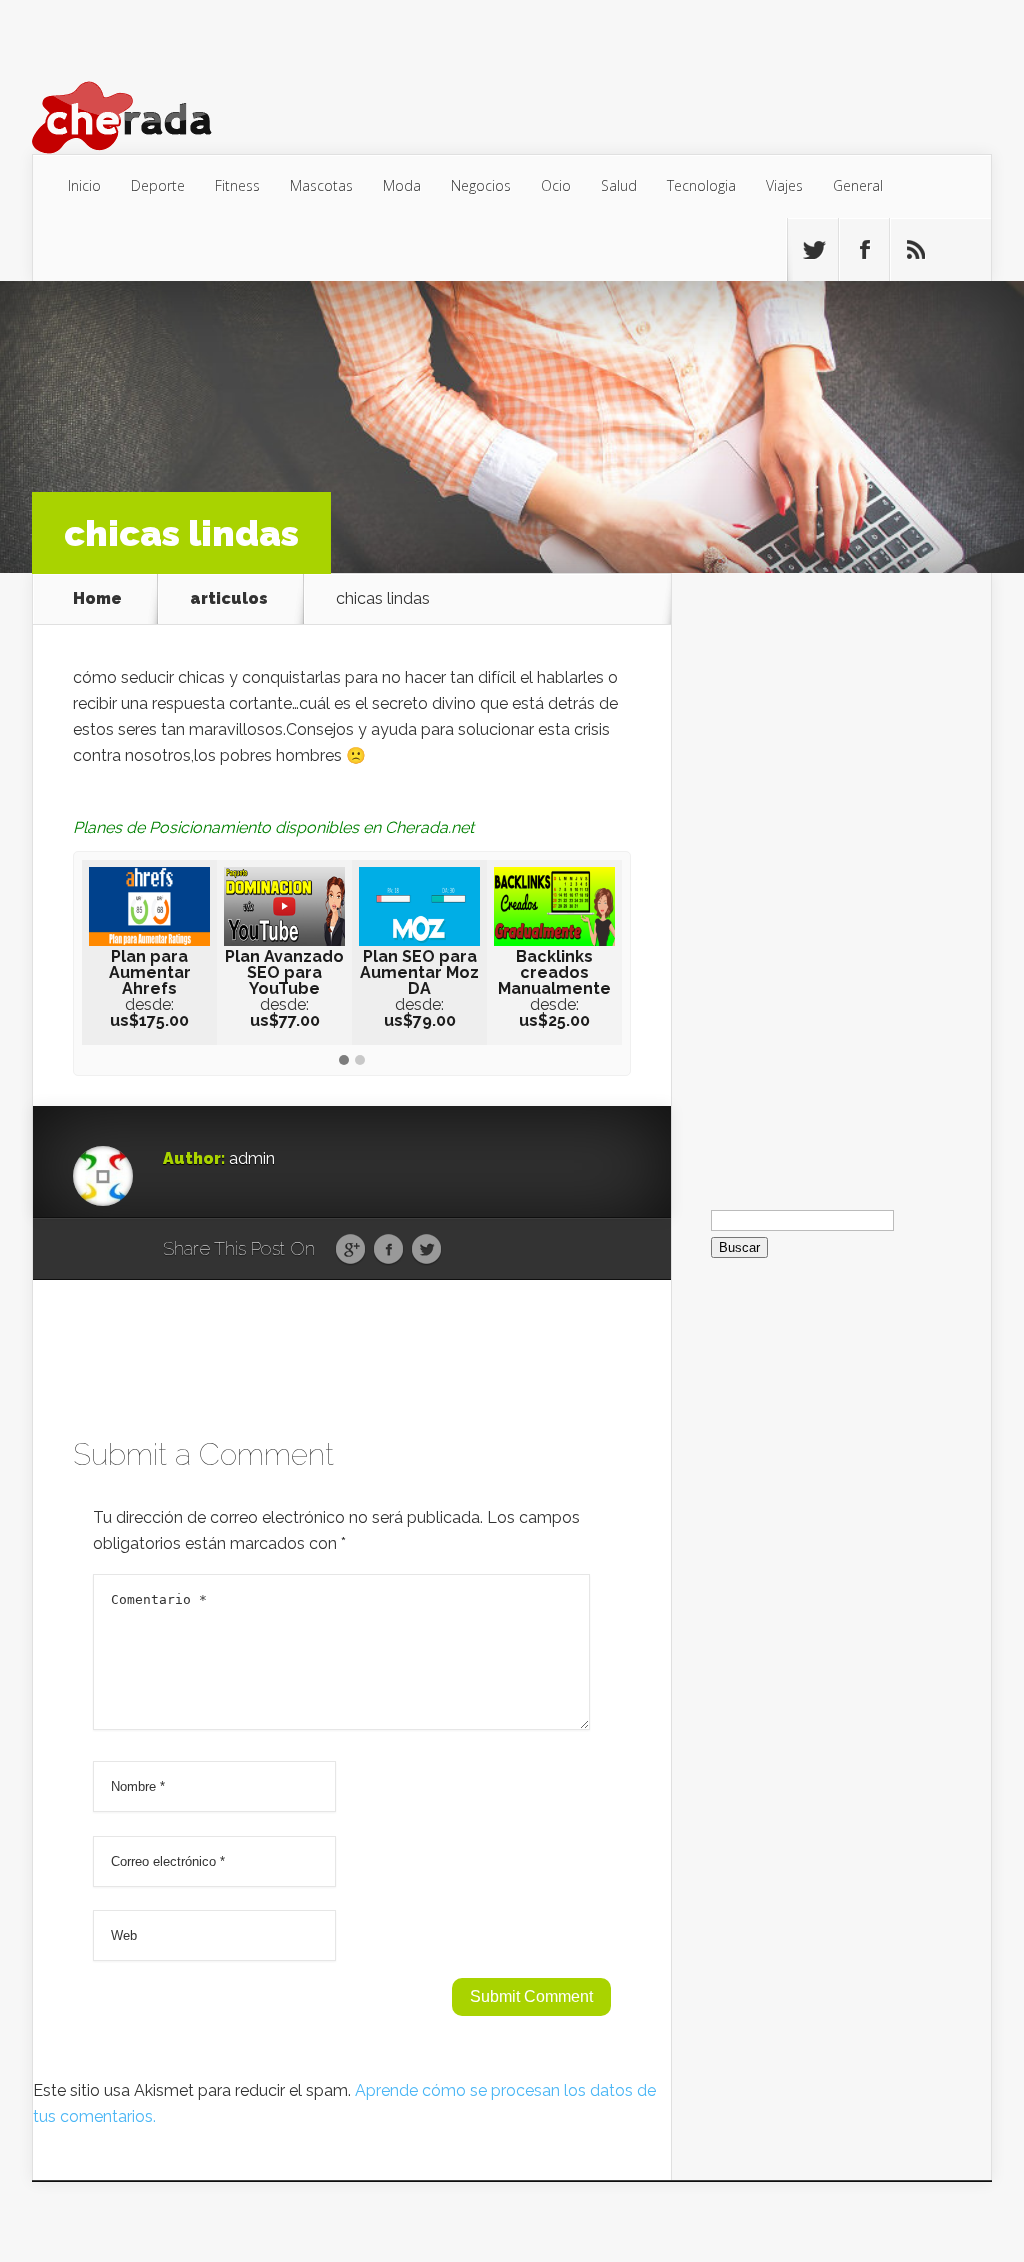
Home (97, 599)
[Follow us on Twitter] (813, 250)
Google (350, 1250)
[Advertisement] (831, 873)
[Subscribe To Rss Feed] (915, 250)
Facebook (388, 1250)
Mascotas (321, 185)
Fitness (237, 185)
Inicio (84, 185)
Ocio (556, 185)
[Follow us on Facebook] (864, 250)
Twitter (426, 1250)
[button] (344, 1061)
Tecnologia (701, 185)
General (858, 185)
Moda (402, 185)
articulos (229, 599)
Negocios (481, 185)
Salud (619, 185)
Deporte (158, 185)
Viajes (784, 185)
